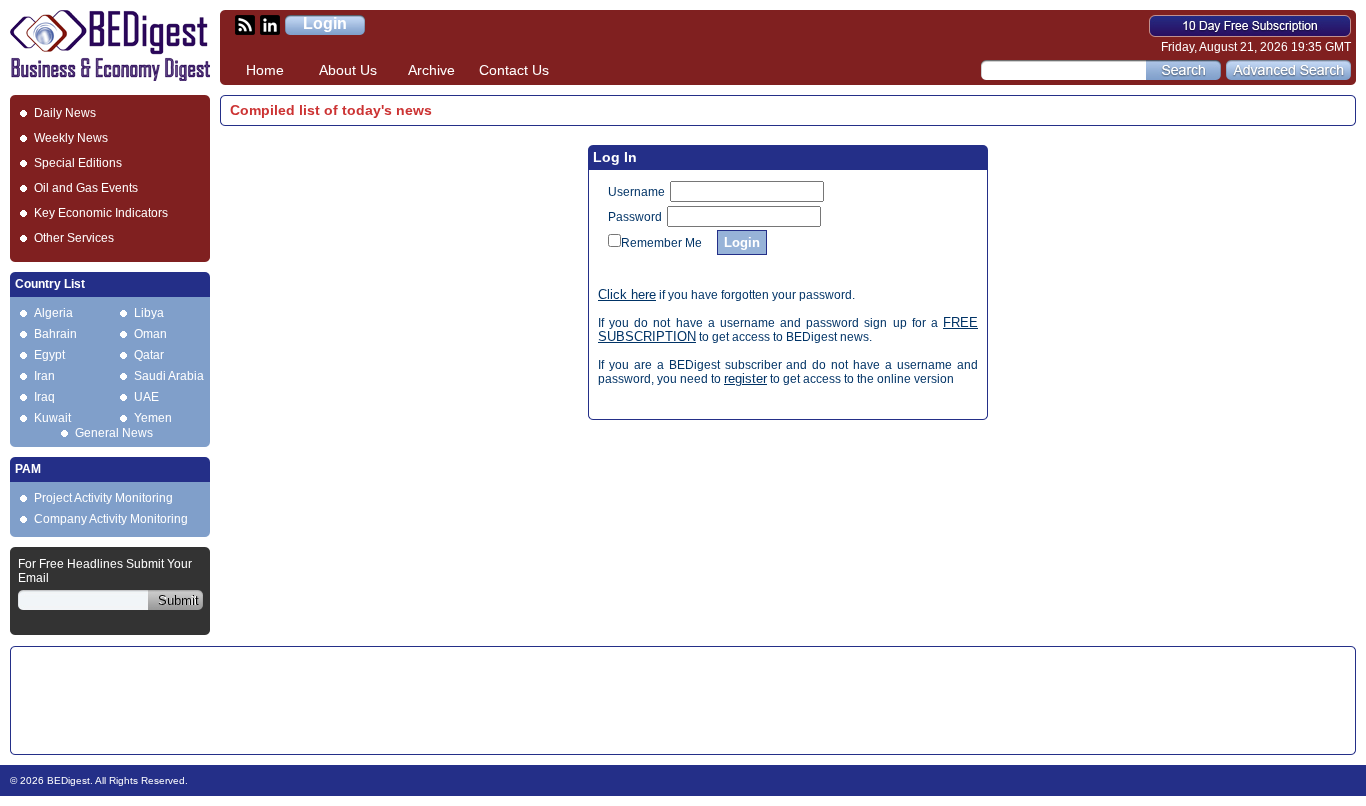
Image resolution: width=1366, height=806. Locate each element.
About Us (348, 70)
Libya (149, 313)
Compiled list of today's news (331, 110)
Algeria (53, 313)
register (745, 378)
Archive (431, 70)
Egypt (49, 355)
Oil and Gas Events (86, 188)
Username (636, 192)
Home (265, 70)
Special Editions (78, 163)
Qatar (149, 355)
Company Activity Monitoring (111, 519)
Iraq (44, 397)
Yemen (153, 418)
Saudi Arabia (169, 376)
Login (325, 23)
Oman (150, 334)
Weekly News (71, 138)
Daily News (65, 113)
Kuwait (52, 418)
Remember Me (661, 243)
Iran (44, 376)
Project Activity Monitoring (103, 498)
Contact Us (514, 70)
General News (114, 433)
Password (635, 217)
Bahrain (55, 334)
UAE (146, 397)
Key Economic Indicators (101, 213)
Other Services (74, 238)
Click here (627, 294)
